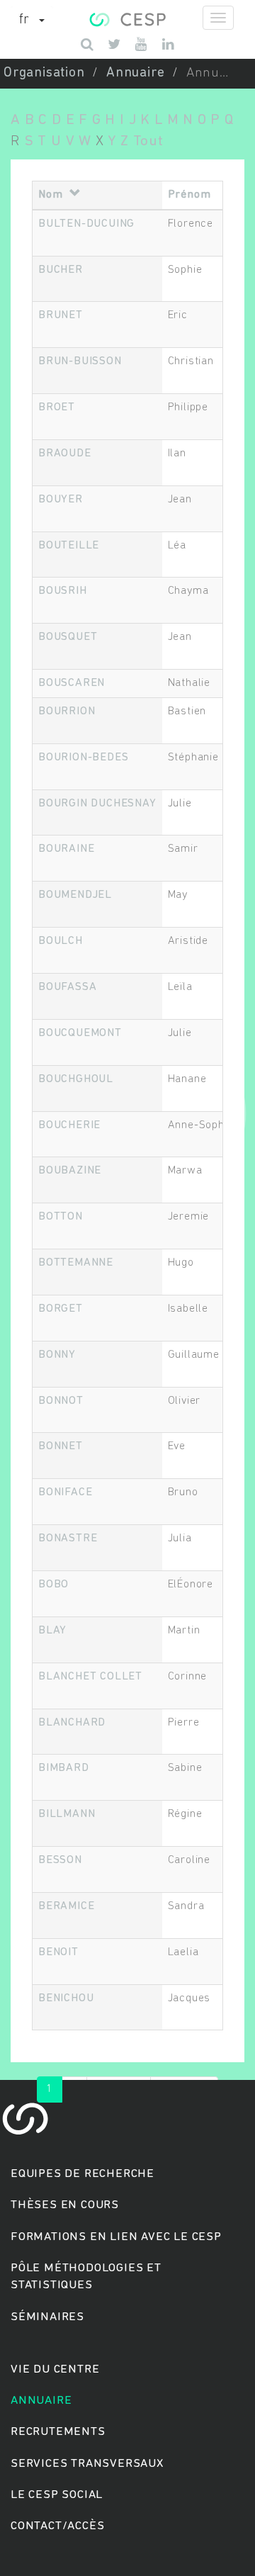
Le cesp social (57, 2495)
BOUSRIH (63, 591)
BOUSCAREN (72, 683)
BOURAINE (66, 849)
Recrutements (58, 2432)
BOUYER (61, 500)
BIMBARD (64, 1768)
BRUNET (61, 315)
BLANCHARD (72, 1723)
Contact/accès (57, 2526)
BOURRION (67, 712)
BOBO (53, 1585)
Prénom (189, 195)
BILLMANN (67, 1814)
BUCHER (61, 270)
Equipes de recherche (83, 2174)
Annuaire (135, 73)
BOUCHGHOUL (76, 1079)
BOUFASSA (67, 987)
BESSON (60, 1860)
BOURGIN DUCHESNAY (97, 804)
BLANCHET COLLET (90, 1677)
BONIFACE (65, 1492)
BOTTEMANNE (76, 1263)
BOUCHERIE (69, 1125)
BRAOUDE (65, 454)
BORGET (61, 1309)
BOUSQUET (68, 637)
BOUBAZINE (70, 1171)
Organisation (44, 73)
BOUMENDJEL (75, 895)
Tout (148, 141)
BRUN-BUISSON (80, 361)
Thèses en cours (65, 2205)
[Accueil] (127, 18)
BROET (57, 407)
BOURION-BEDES (83, 758)
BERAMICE (66, 1906)
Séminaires (47, 2317)
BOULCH (61, 941)
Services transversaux (87, 2464)
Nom (50, 195)
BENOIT (58, 1952)
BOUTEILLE (69, 546)
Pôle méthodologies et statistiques (86, 2277)
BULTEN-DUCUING (86, 224)
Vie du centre (55, 2369)
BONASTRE (68, 1539)
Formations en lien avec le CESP (116, 2237)
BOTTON (61, 1217)
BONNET (61, 1446)
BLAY (52, 1631)
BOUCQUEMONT (80, 1033)
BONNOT (61, 1401)
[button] (32, 21)
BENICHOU (66, 1998)
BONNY (57, 1355)
